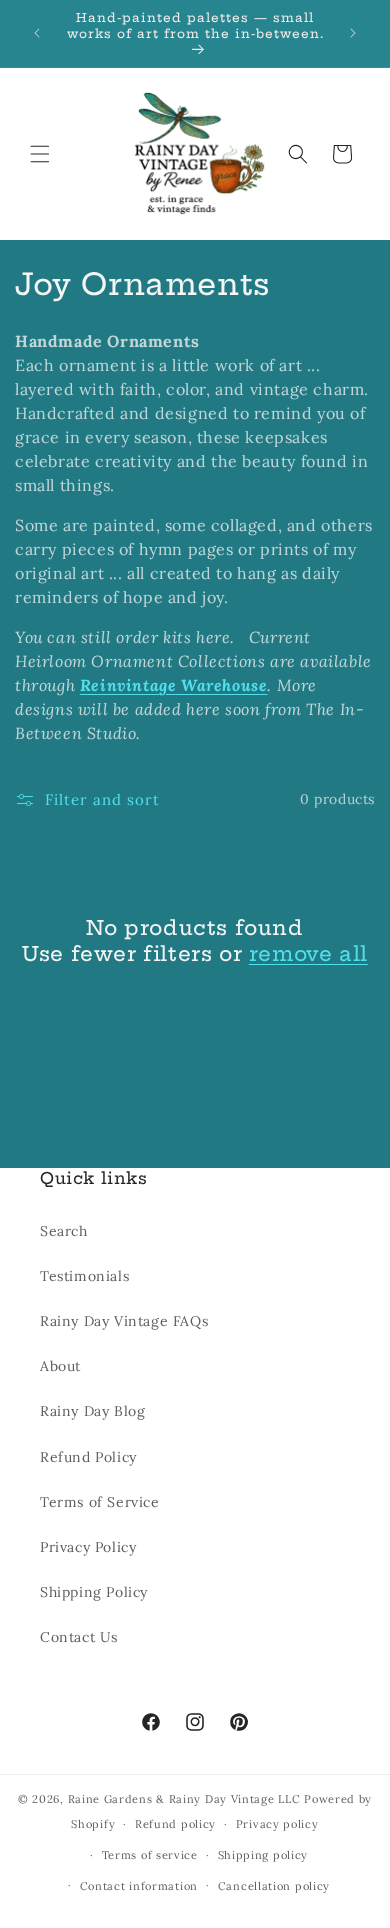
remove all (308, 953)
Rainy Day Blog (92, 1411)
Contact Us (79, 1637)
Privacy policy (277, 1824)
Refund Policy (88, 1457)
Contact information (139, 1886)
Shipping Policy (94, 1592)
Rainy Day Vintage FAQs (124, 1321)
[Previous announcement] (37, 33)
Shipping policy (263, 1855)
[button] (40, 154)
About (60, 1366)
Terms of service (150, 1855)
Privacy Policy (88, 1547)
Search (64, 1231)
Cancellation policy (274, 1886)
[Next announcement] (353, 33)
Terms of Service (100, 1502)
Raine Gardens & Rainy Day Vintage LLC (184, 1799)
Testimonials (84, 1276)
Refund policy (175, 1824)
